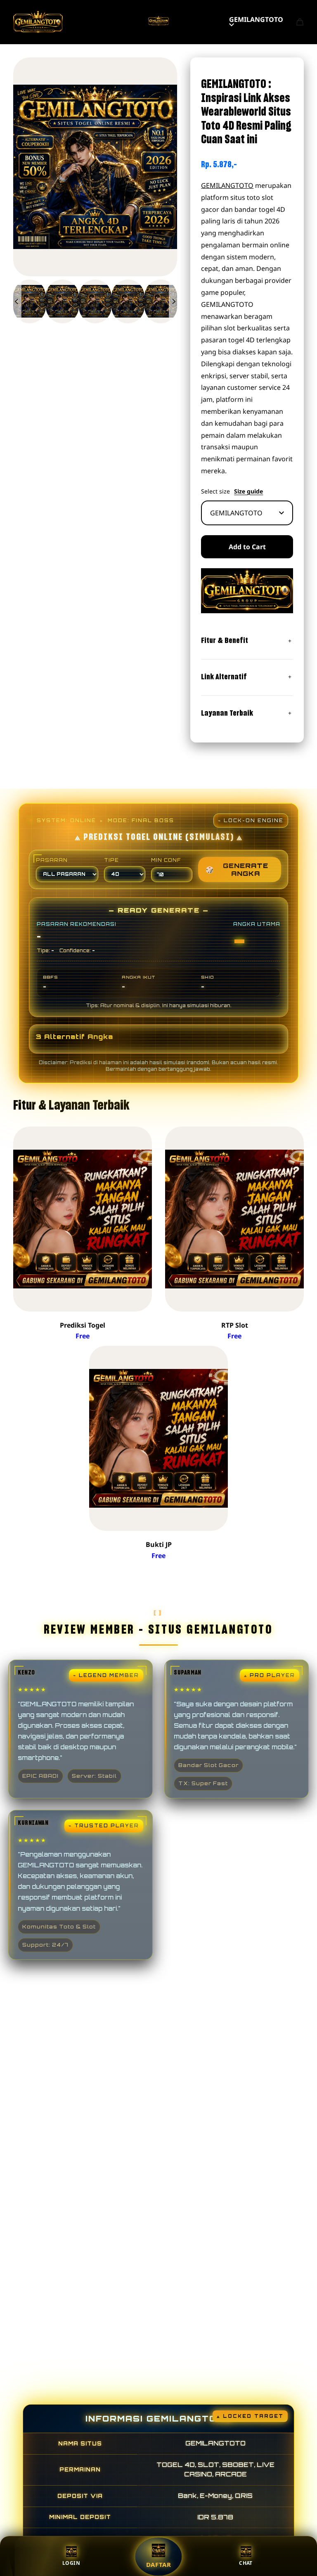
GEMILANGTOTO (256, 19)
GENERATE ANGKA (237, 869)
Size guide (248, 491)
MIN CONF (166, 860)
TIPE (111, 860)
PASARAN (52, 860)
